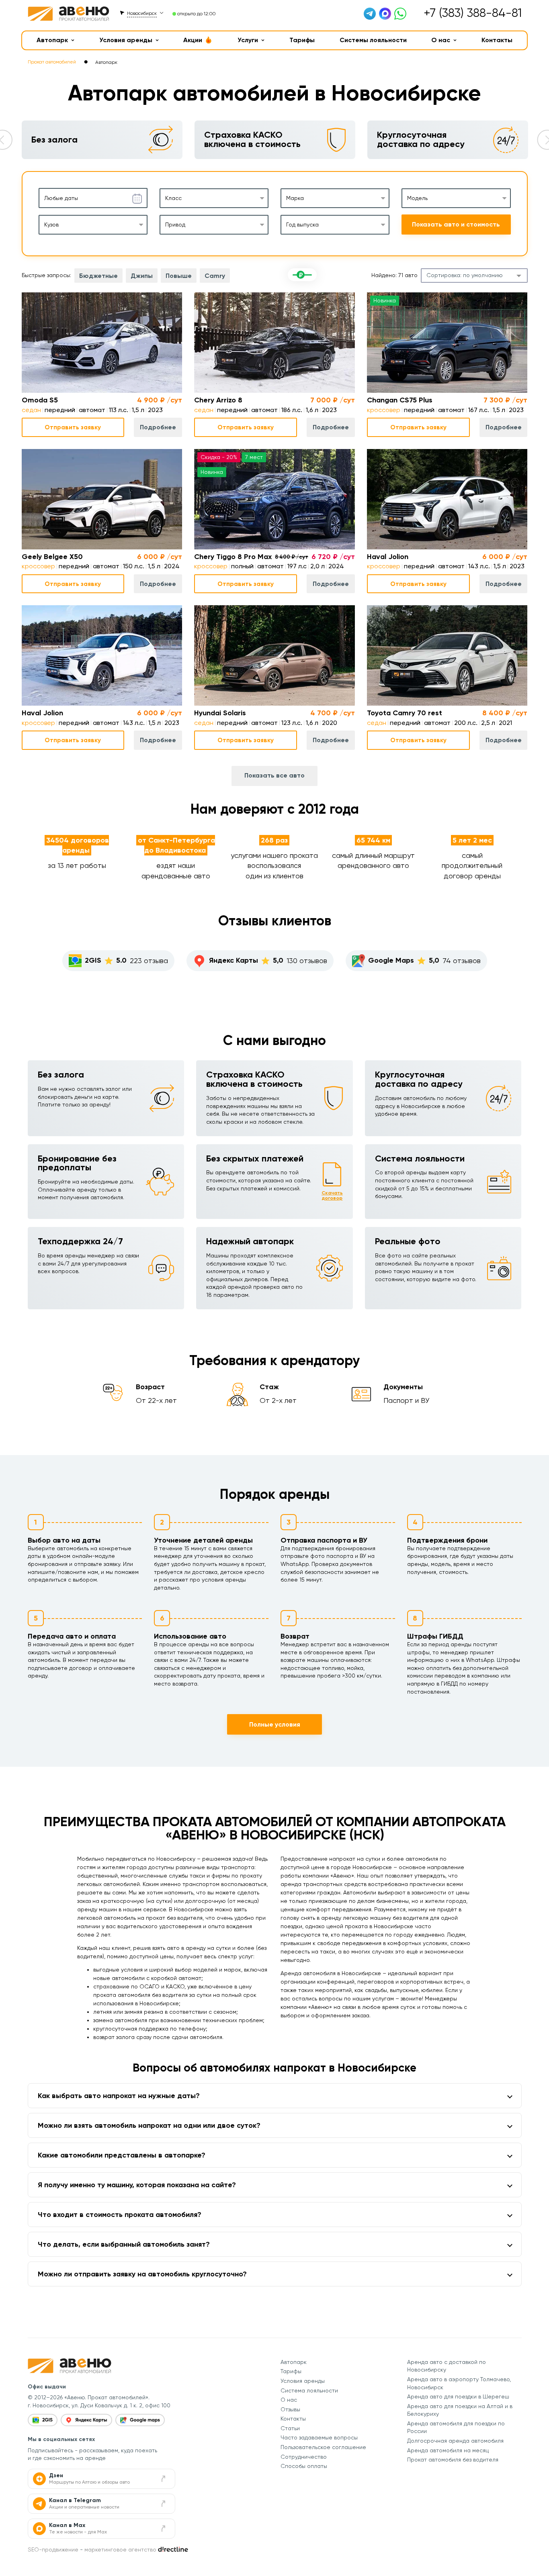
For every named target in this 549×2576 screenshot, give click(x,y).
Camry (215, 276)
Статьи (290, 2428)
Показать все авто (274, 775)
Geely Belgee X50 (52, 557)
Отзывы (290, 2409)
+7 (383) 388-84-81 (473, 13)
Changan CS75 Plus (400, 400)
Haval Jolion (388, 557)
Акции (193, 40)
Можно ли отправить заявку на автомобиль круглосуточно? (142, 2274)
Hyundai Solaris (220, 713)
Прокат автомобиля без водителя (453, 2460)
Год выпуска (302, 225)
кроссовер (384, 410)
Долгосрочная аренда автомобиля (455, 2441)
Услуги (248, 40)
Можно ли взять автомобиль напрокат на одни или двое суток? (149, 2125)
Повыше (179, 276)
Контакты (497, 40)
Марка (295, 198)
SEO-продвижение (53, 2549)
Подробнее (158, 427)
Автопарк (52, 40)
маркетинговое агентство (120, 2549)
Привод (175, 225)
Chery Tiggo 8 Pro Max (233, 557)
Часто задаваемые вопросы (319, 2437)
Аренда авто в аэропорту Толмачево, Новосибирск (459, 2383)
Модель (417, 198)
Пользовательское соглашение (323, 2447)
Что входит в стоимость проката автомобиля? (120, 2215)
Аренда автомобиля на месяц (448, 2450)
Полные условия (275, 1724)
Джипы (142, 276)
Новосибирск (142, 13)
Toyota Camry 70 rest (405, 713)
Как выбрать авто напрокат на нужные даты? (119, 2096)
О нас (441, 40)
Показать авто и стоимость (456, 224)
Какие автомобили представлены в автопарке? (122, 2155)
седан (31, 410)
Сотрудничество (304, 2457)
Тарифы (302, 40)
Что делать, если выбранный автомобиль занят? (124, 2244)
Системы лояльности (373, 40)
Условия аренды (126, 40)
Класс (173, 198)
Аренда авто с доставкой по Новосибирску (447, 2366)
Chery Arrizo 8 (218, 400)
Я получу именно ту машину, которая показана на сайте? (137, 2185)
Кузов (51, 225)
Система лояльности (309, 2390)
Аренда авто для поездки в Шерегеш (458, 2396)
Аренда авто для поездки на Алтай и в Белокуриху (460, 2410)
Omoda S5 (40, 400)
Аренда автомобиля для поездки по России (456, 2427)
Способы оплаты (304, 2466)
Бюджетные (98, 276)
